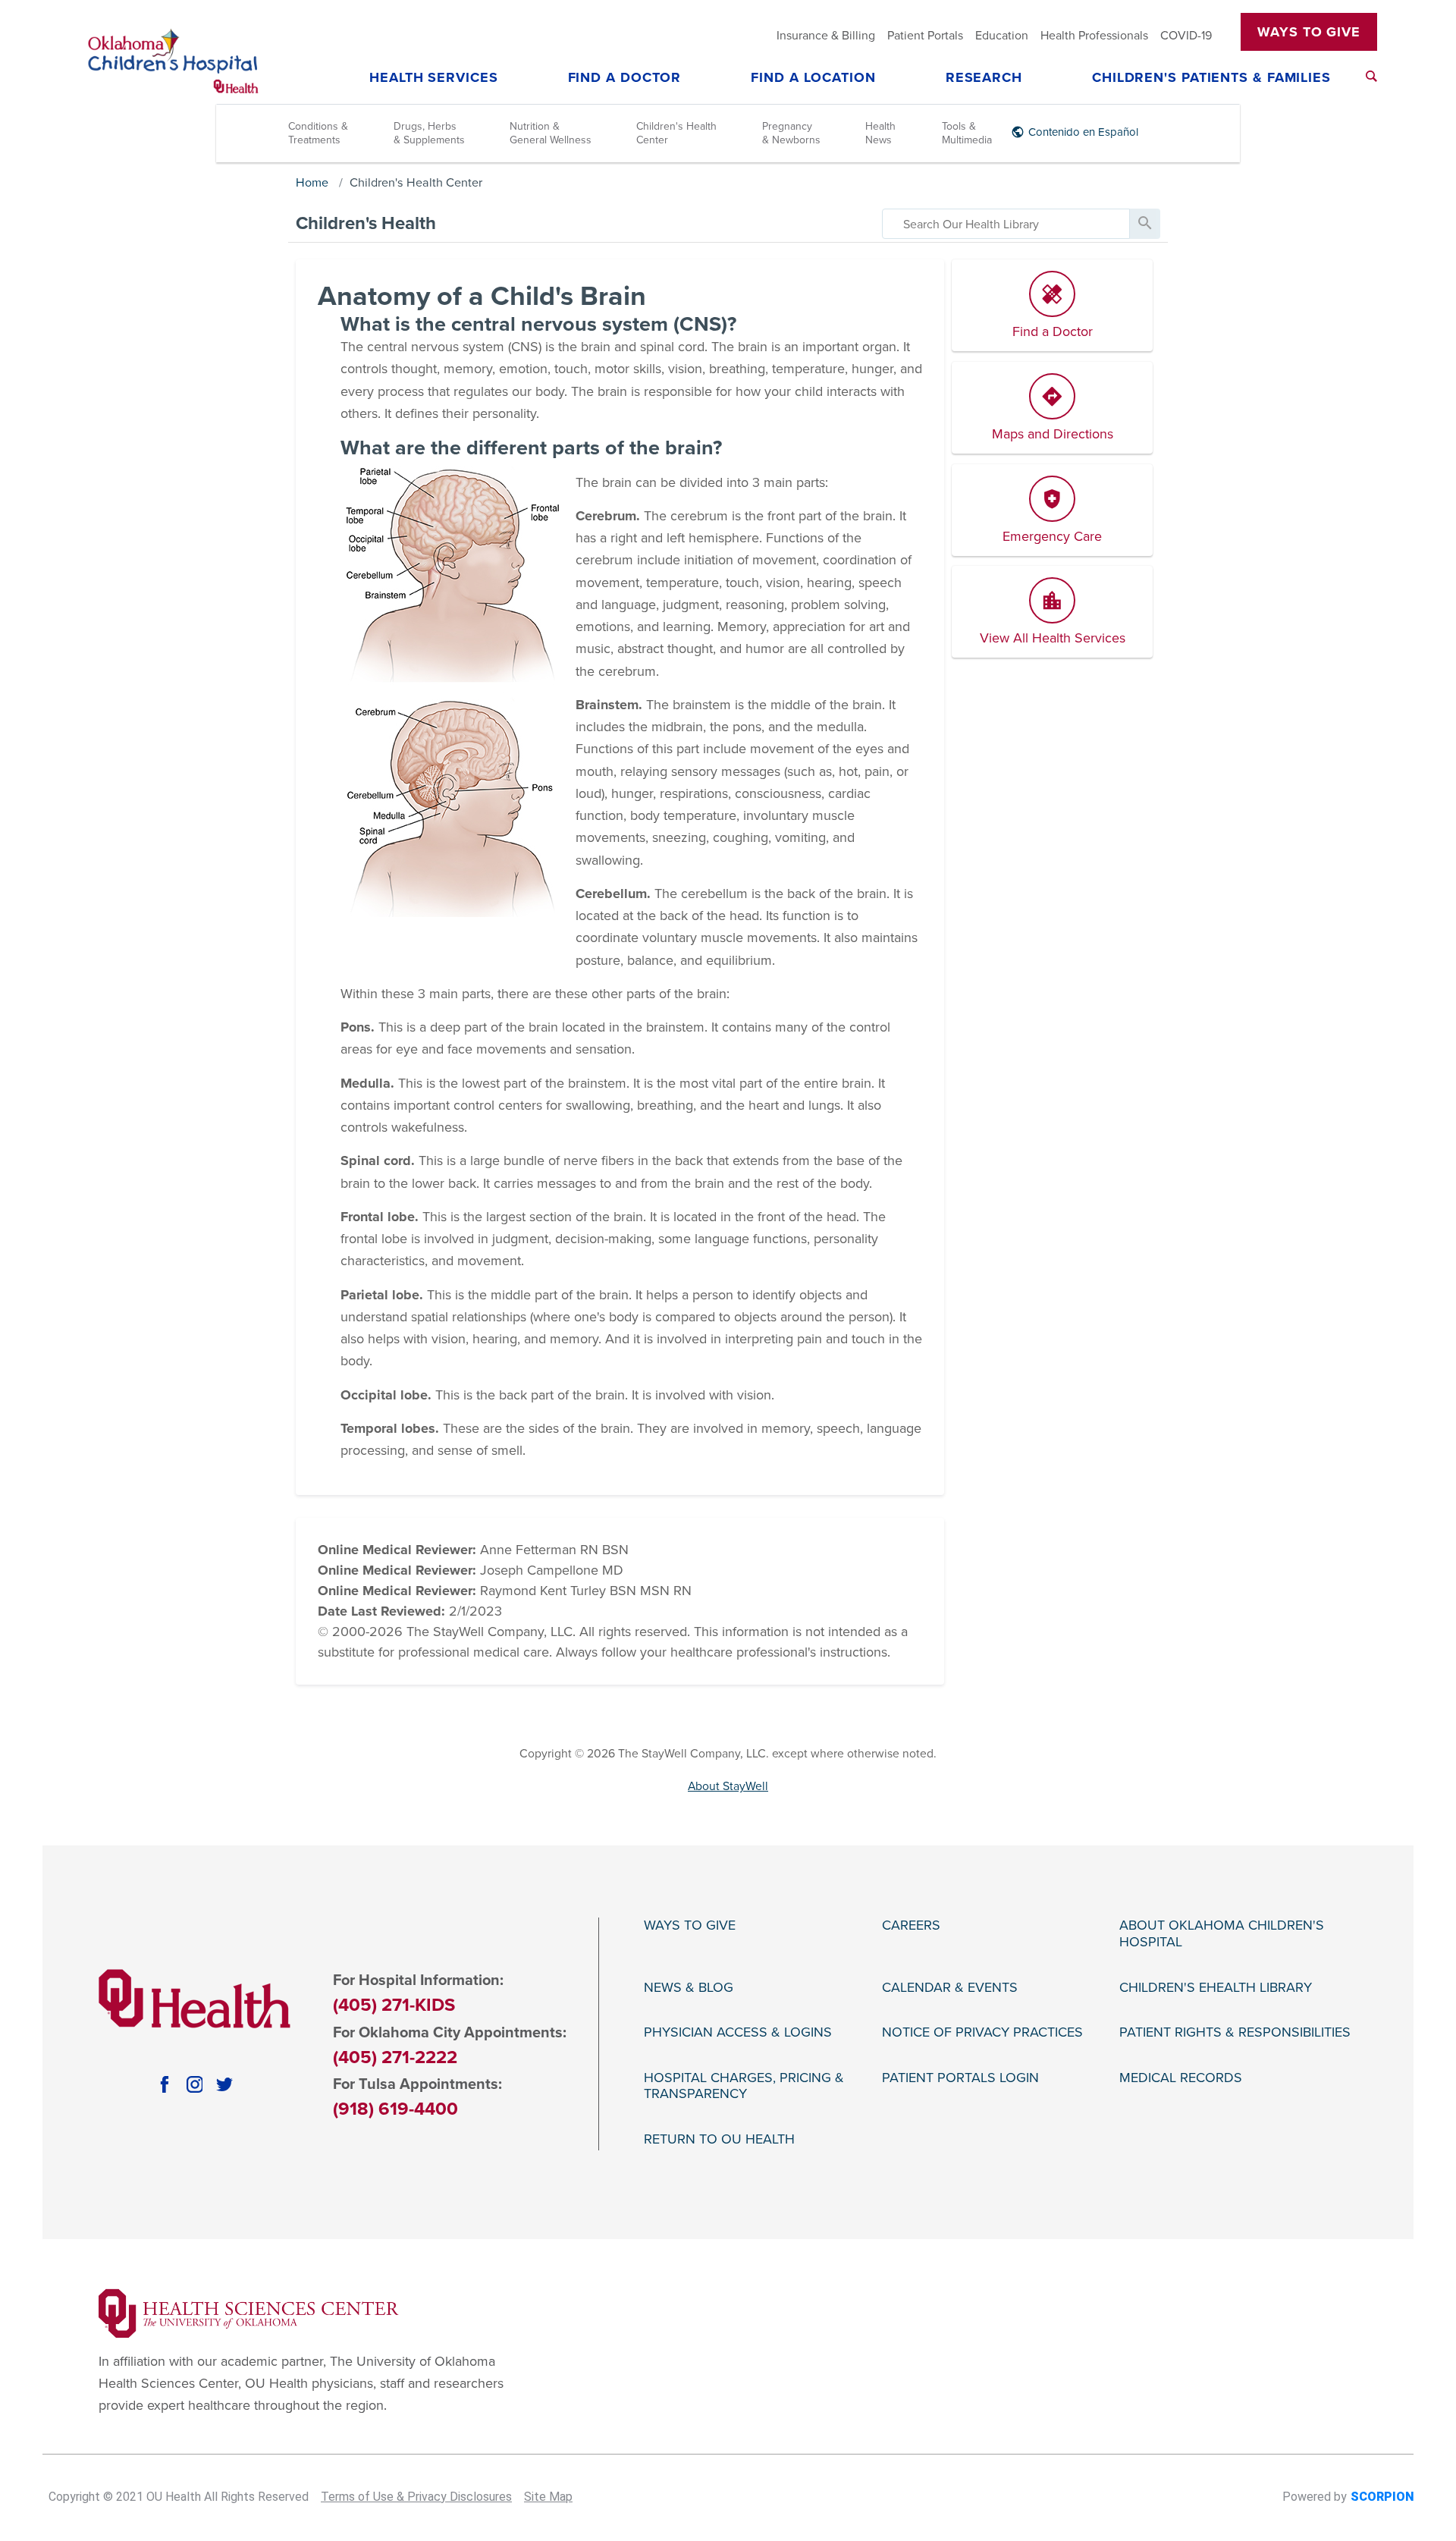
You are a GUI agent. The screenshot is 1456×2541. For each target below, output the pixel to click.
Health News (880, 133)
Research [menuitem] (984, 78)
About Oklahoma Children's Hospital (1222, 1934)
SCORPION (1382, 2497)
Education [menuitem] (1002, 36)
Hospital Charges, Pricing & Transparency (744, 2086)
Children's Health (366, 223)
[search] (1006, 224)
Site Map (548, 2497)
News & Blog (689, 1988)
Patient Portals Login (960, 2078)
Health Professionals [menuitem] (1094, 36)
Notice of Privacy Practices (982, 2032)
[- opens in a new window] (249, 2312)
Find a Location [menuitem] (813, 78)
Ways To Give (1309, 32)
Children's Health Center (676, 133)
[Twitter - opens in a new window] (224, 2084)
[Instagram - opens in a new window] (195, 2084)
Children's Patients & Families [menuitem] (1211, 78)
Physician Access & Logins (738, 2032)
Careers (911, 1925)
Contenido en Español (1083, 132)
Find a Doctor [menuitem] (625, 78)
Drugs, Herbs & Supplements (429, 133)
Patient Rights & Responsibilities (1235, 2032)
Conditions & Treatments (318, 133)
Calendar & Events (950, 1988)
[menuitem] (1371, 76)
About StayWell (728, 1786)
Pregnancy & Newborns (791, 133)
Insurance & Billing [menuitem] (826, 36)
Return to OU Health (719, 2139)
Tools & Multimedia (967, 133)
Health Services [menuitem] (434, 78)
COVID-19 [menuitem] (1186, 36)
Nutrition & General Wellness (551, 133)
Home (312, 183)
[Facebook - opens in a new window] (165, 2084)
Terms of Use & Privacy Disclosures (416, 2497)
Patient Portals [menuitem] (925, 36)
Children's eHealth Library (1216, 1988)
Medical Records (1181, 2078)
